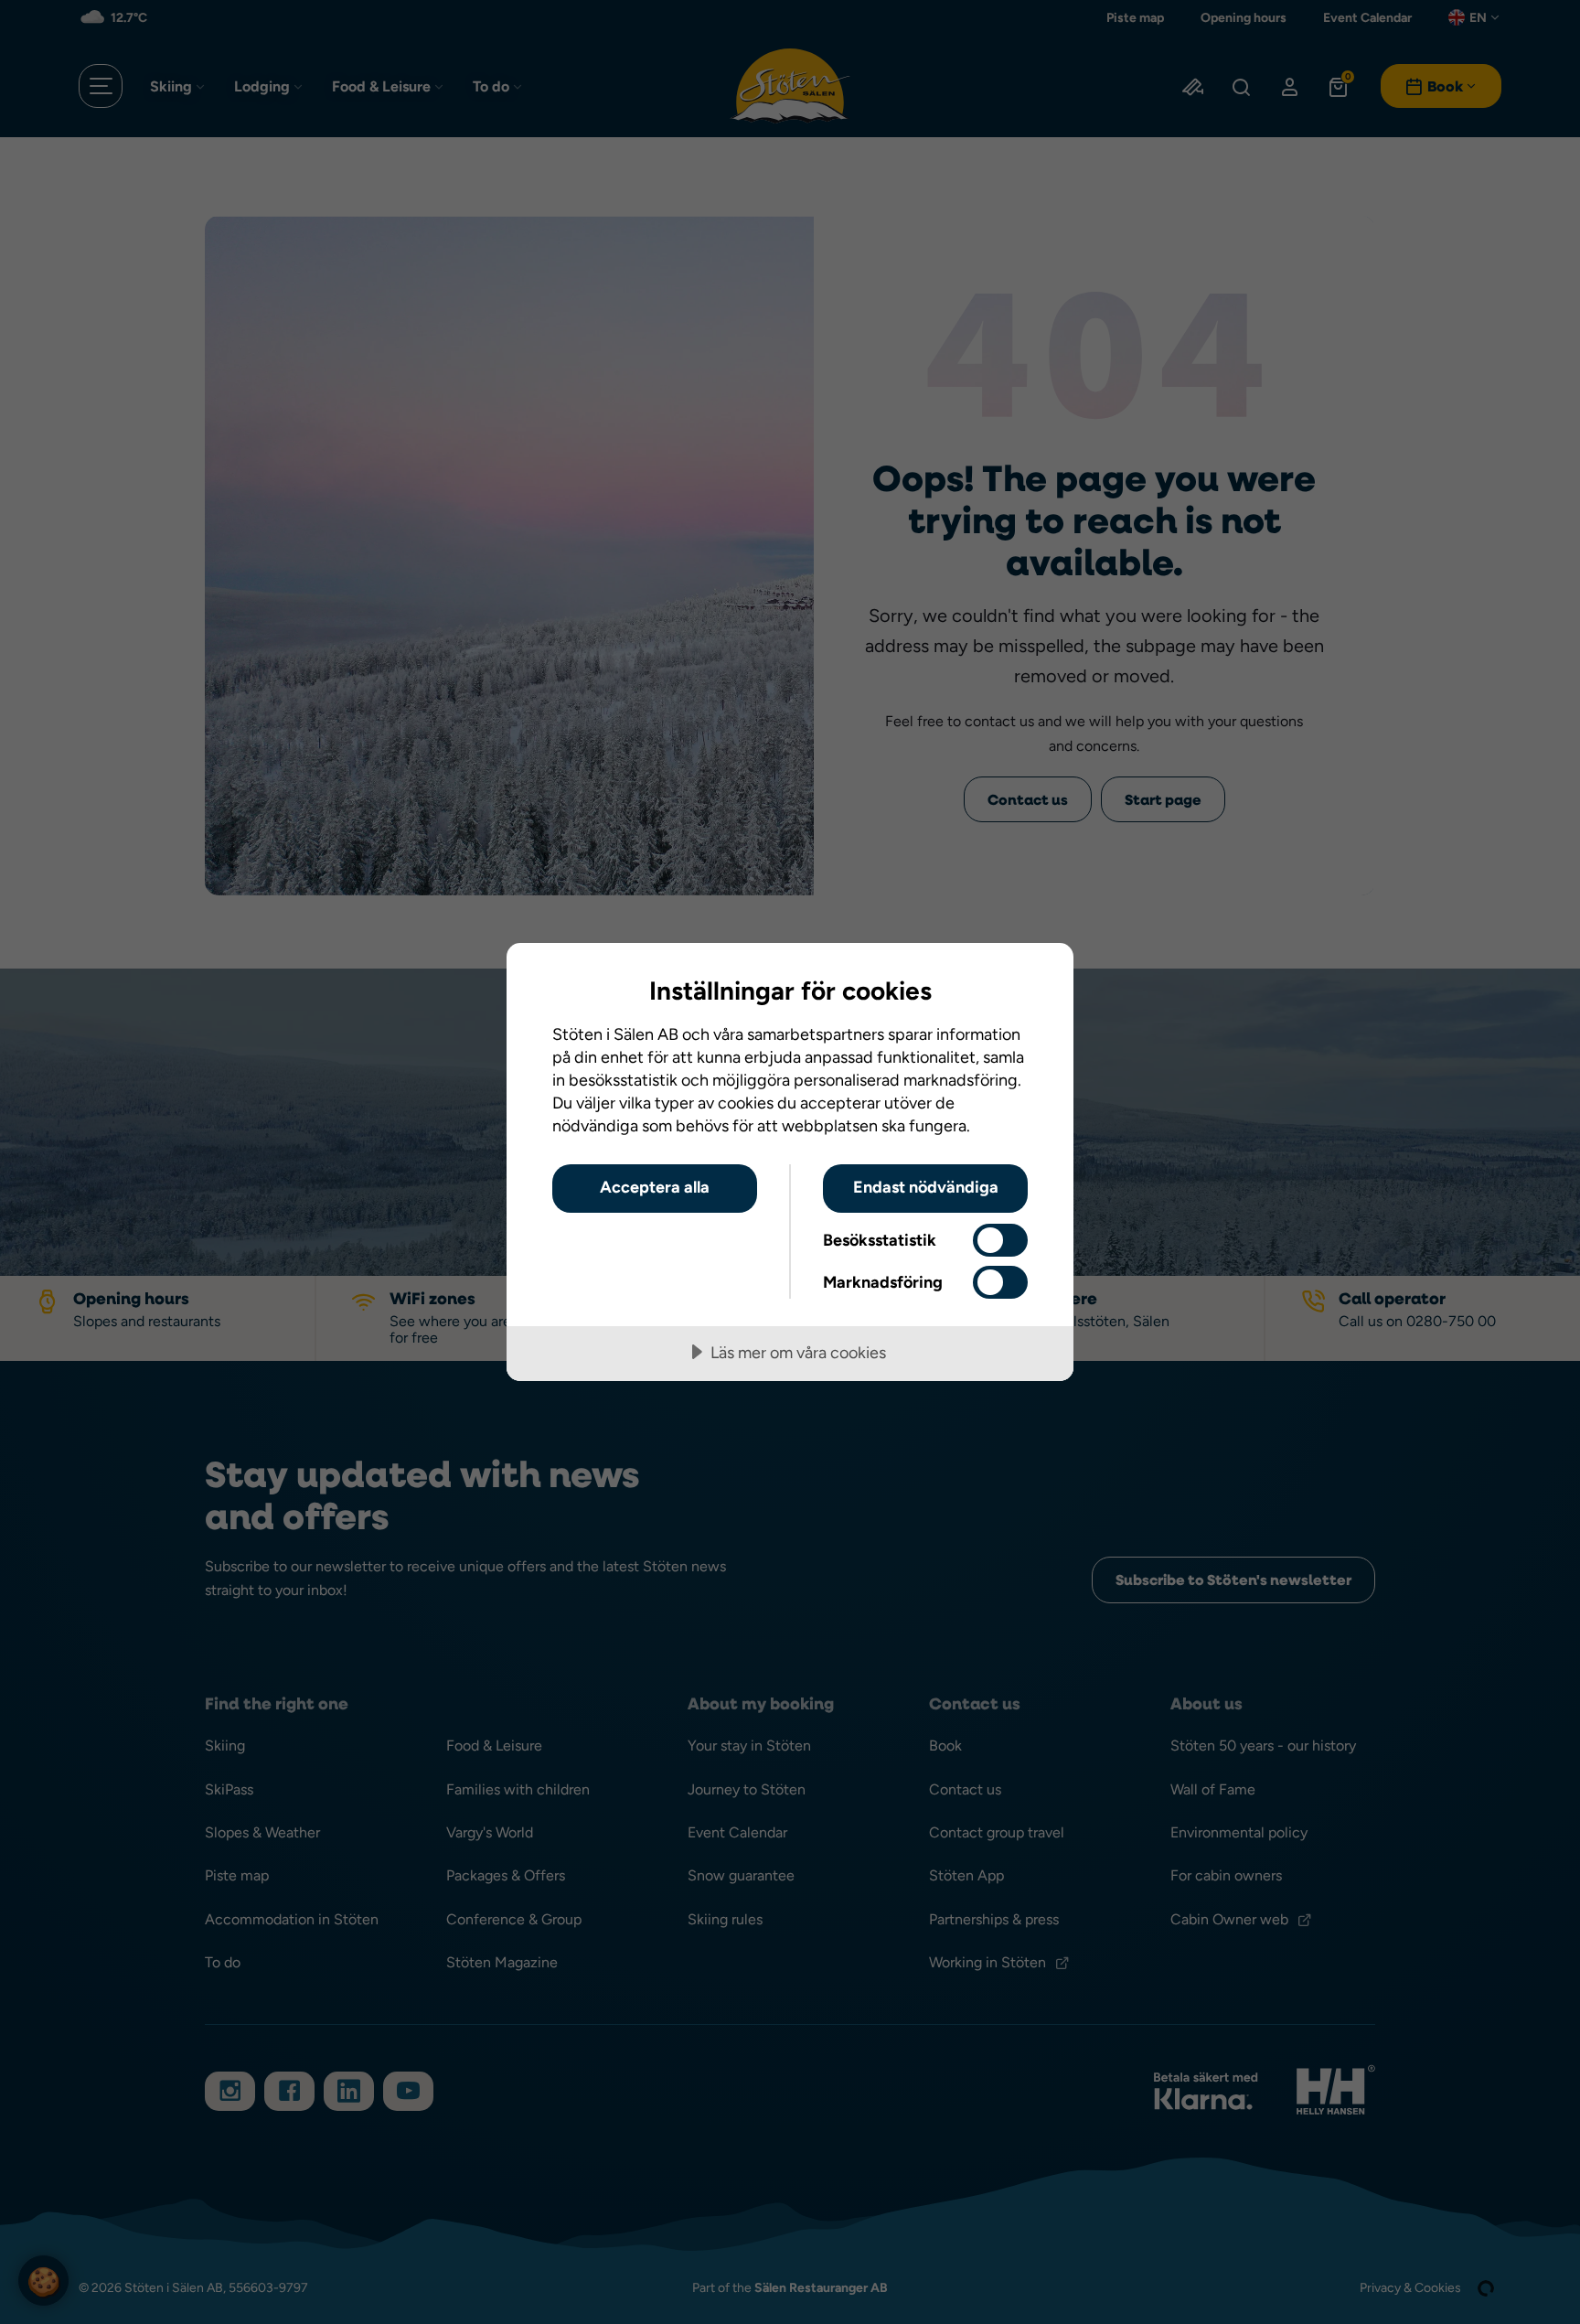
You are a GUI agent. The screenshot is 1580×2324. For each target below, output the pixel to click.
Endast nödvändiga (926, 1187)
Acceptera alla (655, 1187)
